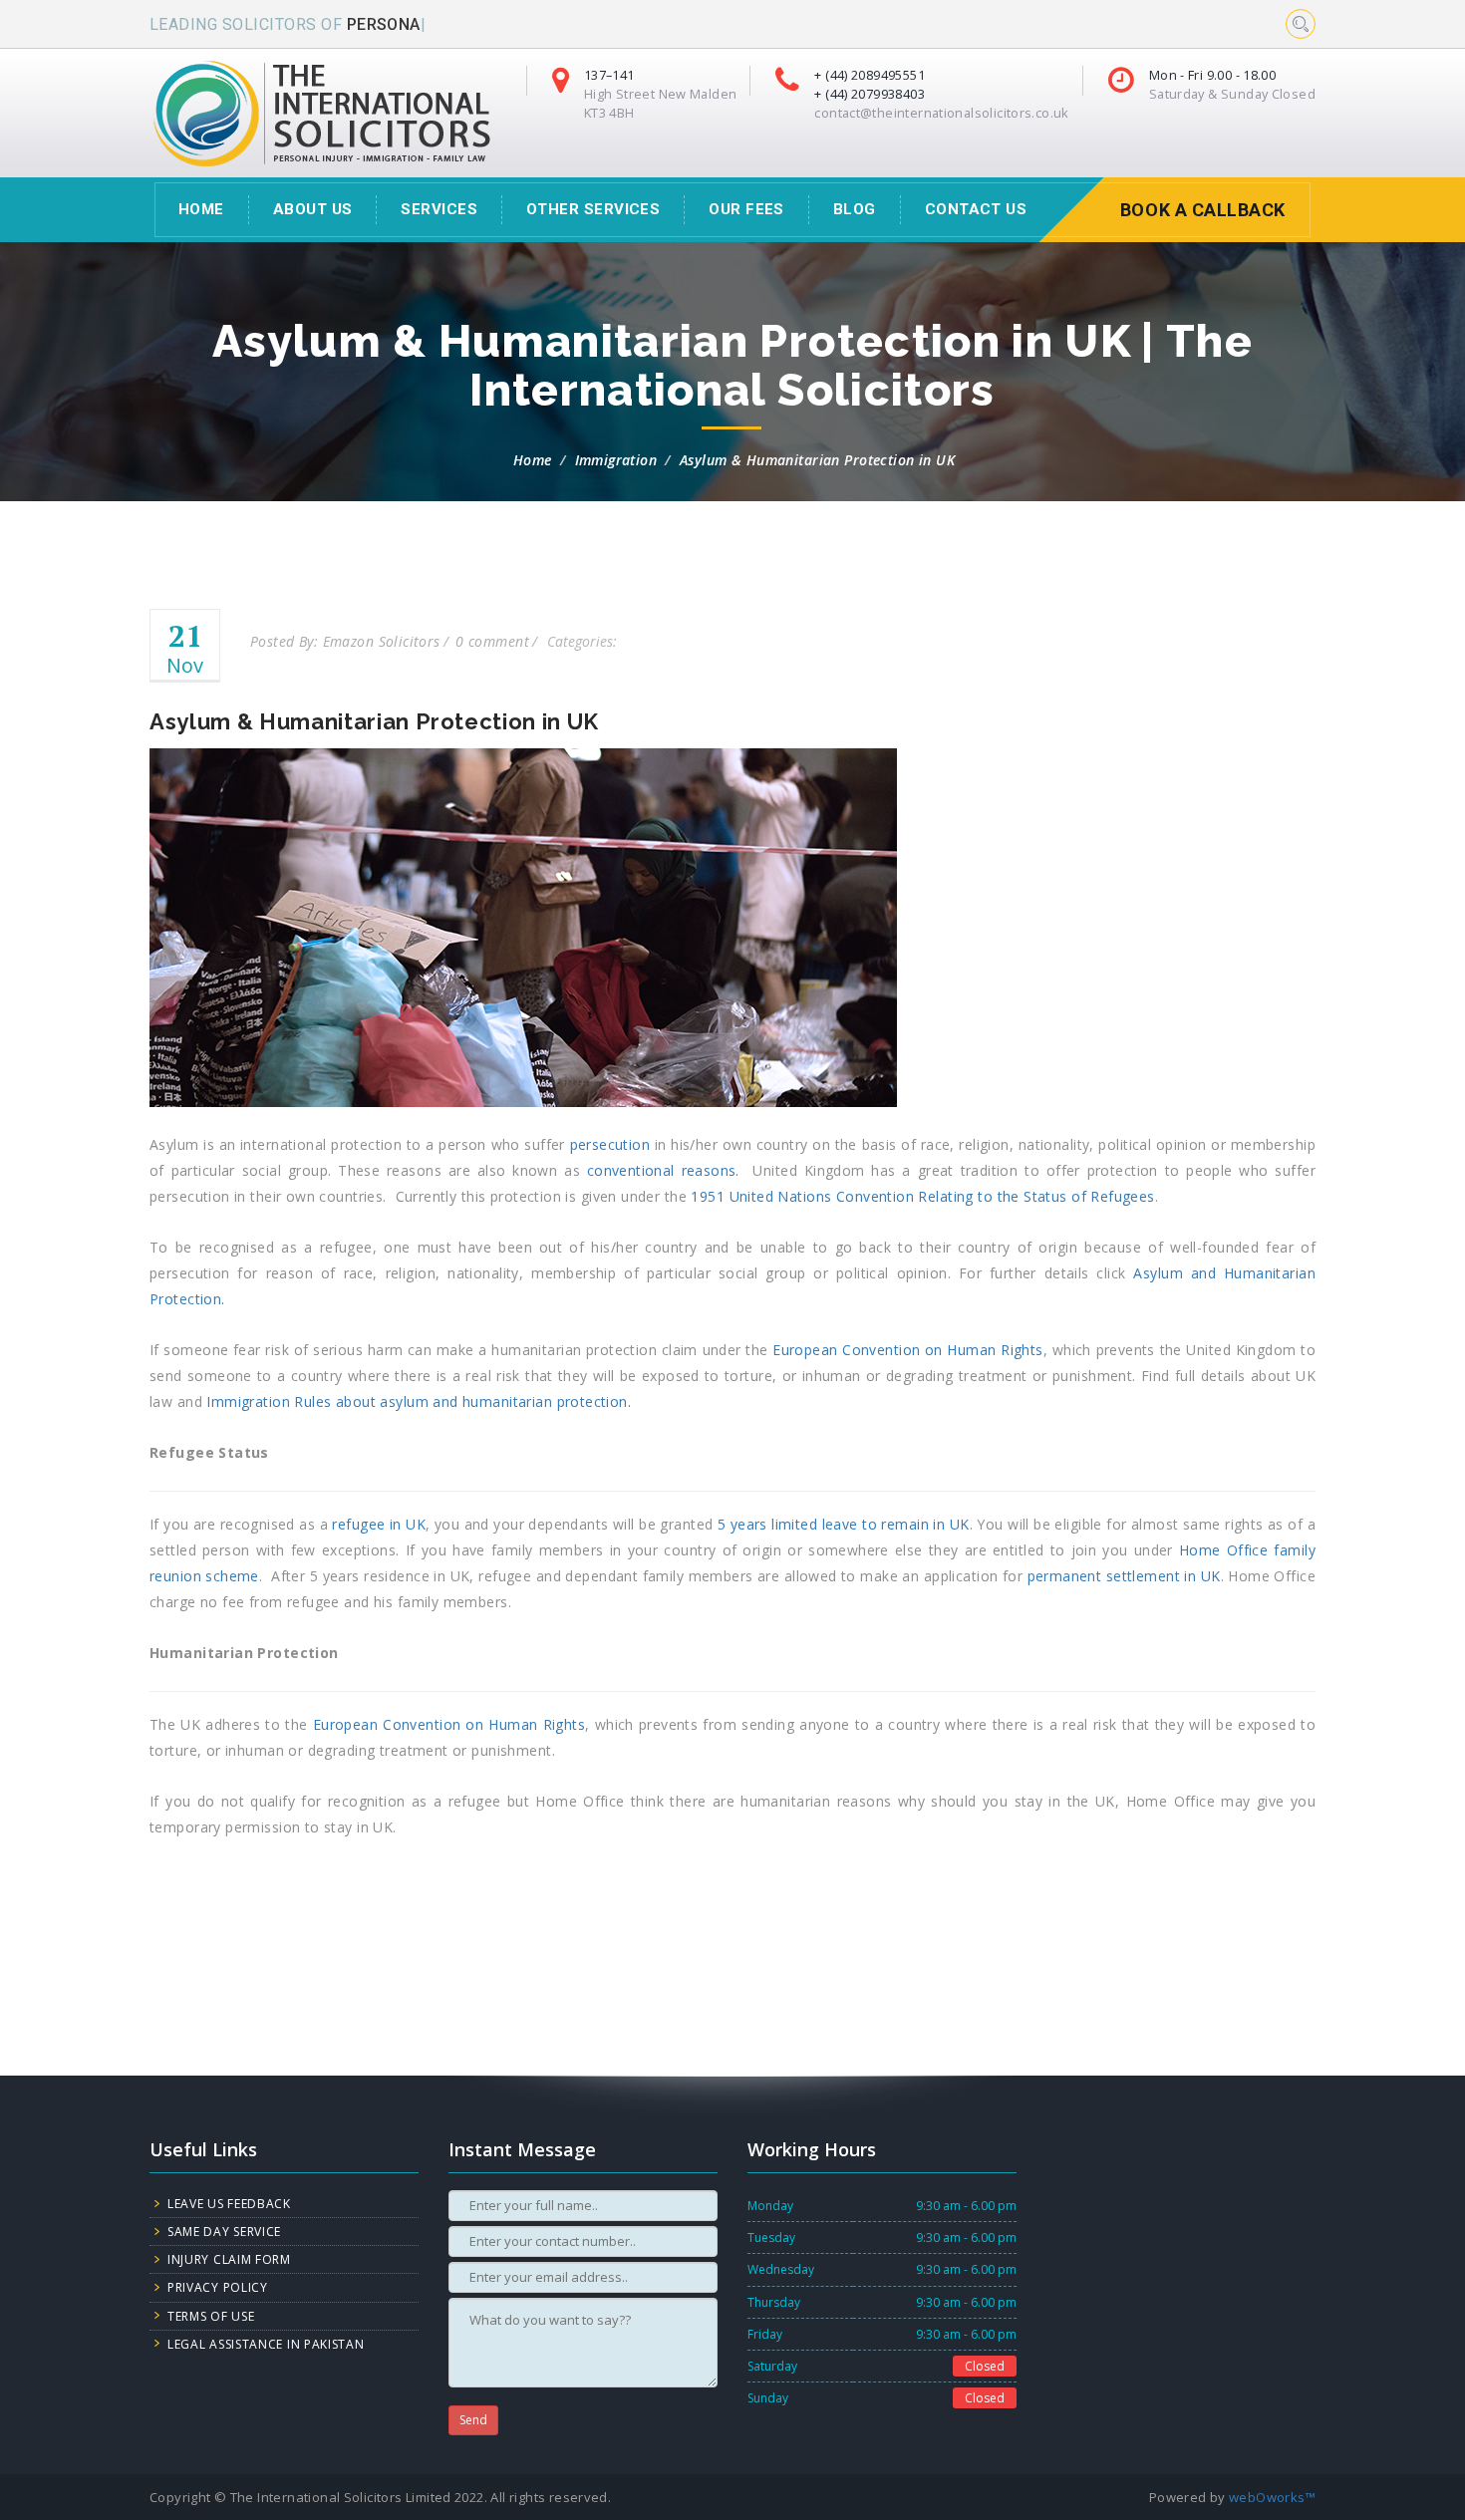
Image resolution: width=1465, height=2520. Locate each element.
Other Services (593, 209)
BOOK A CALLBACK (1203, 210)
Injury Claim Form (229, 2259)
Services (439, 209)
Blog (855, 209)
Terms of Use (211, 2316)
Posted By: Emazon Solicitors (345, 641)
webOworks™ (1272, 2497)
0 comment (492, 641)
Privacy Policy (218, 2287)
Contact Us (976, 209)
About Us (313, 209)
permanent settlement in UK (1124, 1576)
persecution (610, 1144)
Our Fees (746, 209)
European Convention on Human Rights (908, 1350)
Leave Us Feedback (229, 2204)
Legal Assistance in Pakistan (266, 2344)
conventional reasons (662, 1170)
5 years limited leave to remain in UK (844, 1524)
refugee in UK (379, 1524)
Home (533, 460)
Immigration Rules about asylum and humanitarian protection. (419, 1401)
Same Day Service (224, 2232)
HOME (201, 209)
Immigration (616, 460)
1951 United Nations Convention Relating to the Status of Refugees (922, 1196)
